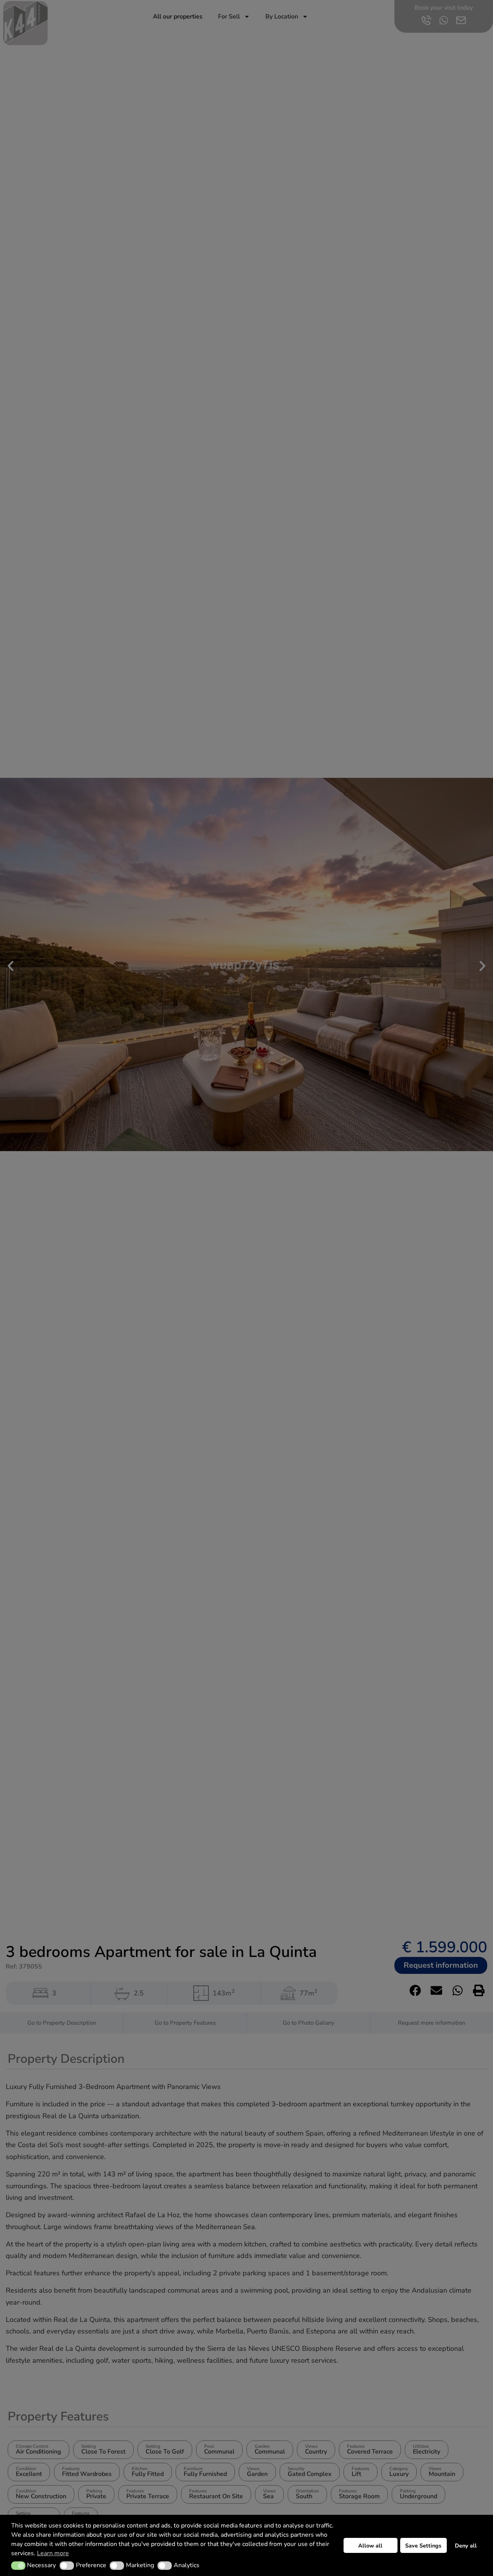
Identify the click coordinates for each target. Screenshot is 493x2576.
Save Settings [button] (423, 2546)
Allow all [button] (370, 2546)
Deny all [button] (466, 2546)
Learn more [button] (53, 2553)
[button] (18, 2566)
